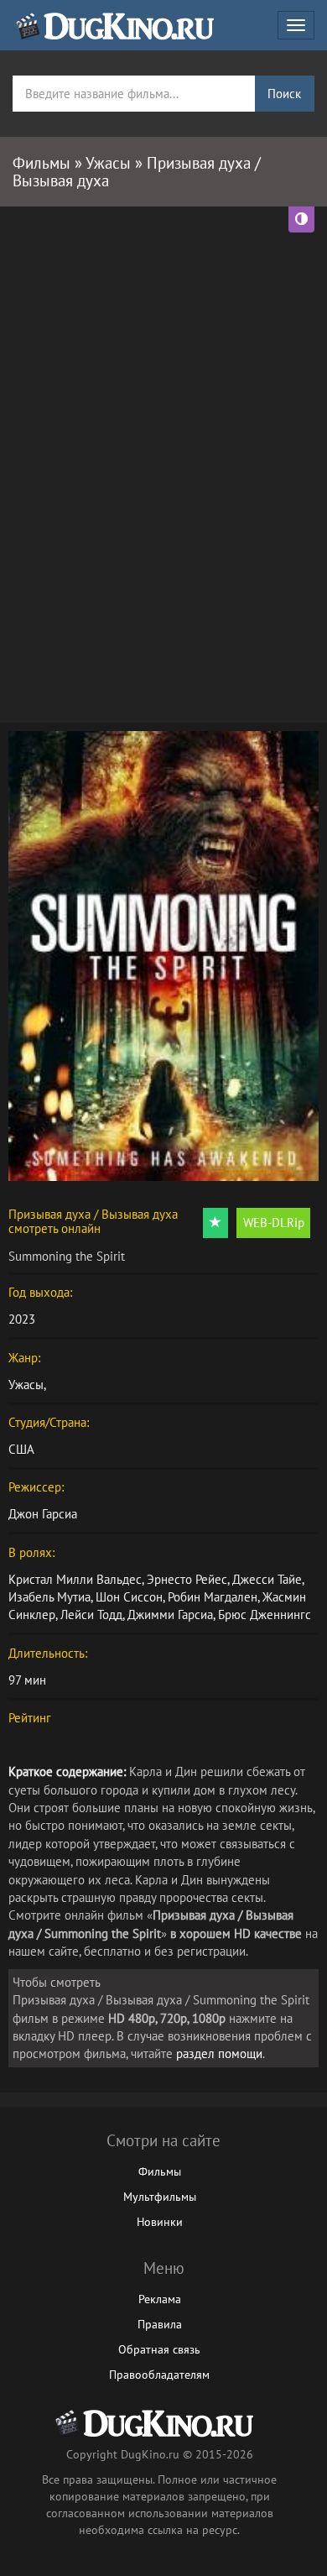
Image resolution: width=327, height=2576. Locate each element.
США (21, 1449)
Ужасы (26, 1385)
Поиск (284, 94)
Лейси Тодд (91, 1615)
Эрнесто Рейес (187, 1579)
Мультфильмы (160, 2197)
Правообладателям (159, 2375)
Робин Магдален (213, 1597)
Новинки (160, 2222)
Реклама (160, 2299)
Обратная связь (159, 2349)
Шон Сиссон (129, 1597)
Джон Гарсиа (43, 1514)
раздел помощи (219, 2053)
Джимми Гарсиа (170, 1615)
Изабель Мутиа (49, 1597)
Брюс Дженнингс (265, 1615)
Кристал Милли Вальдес (75, 1579)
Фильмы (160, 2171)
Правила (160, 2324)
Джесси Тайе (267, 1579)
